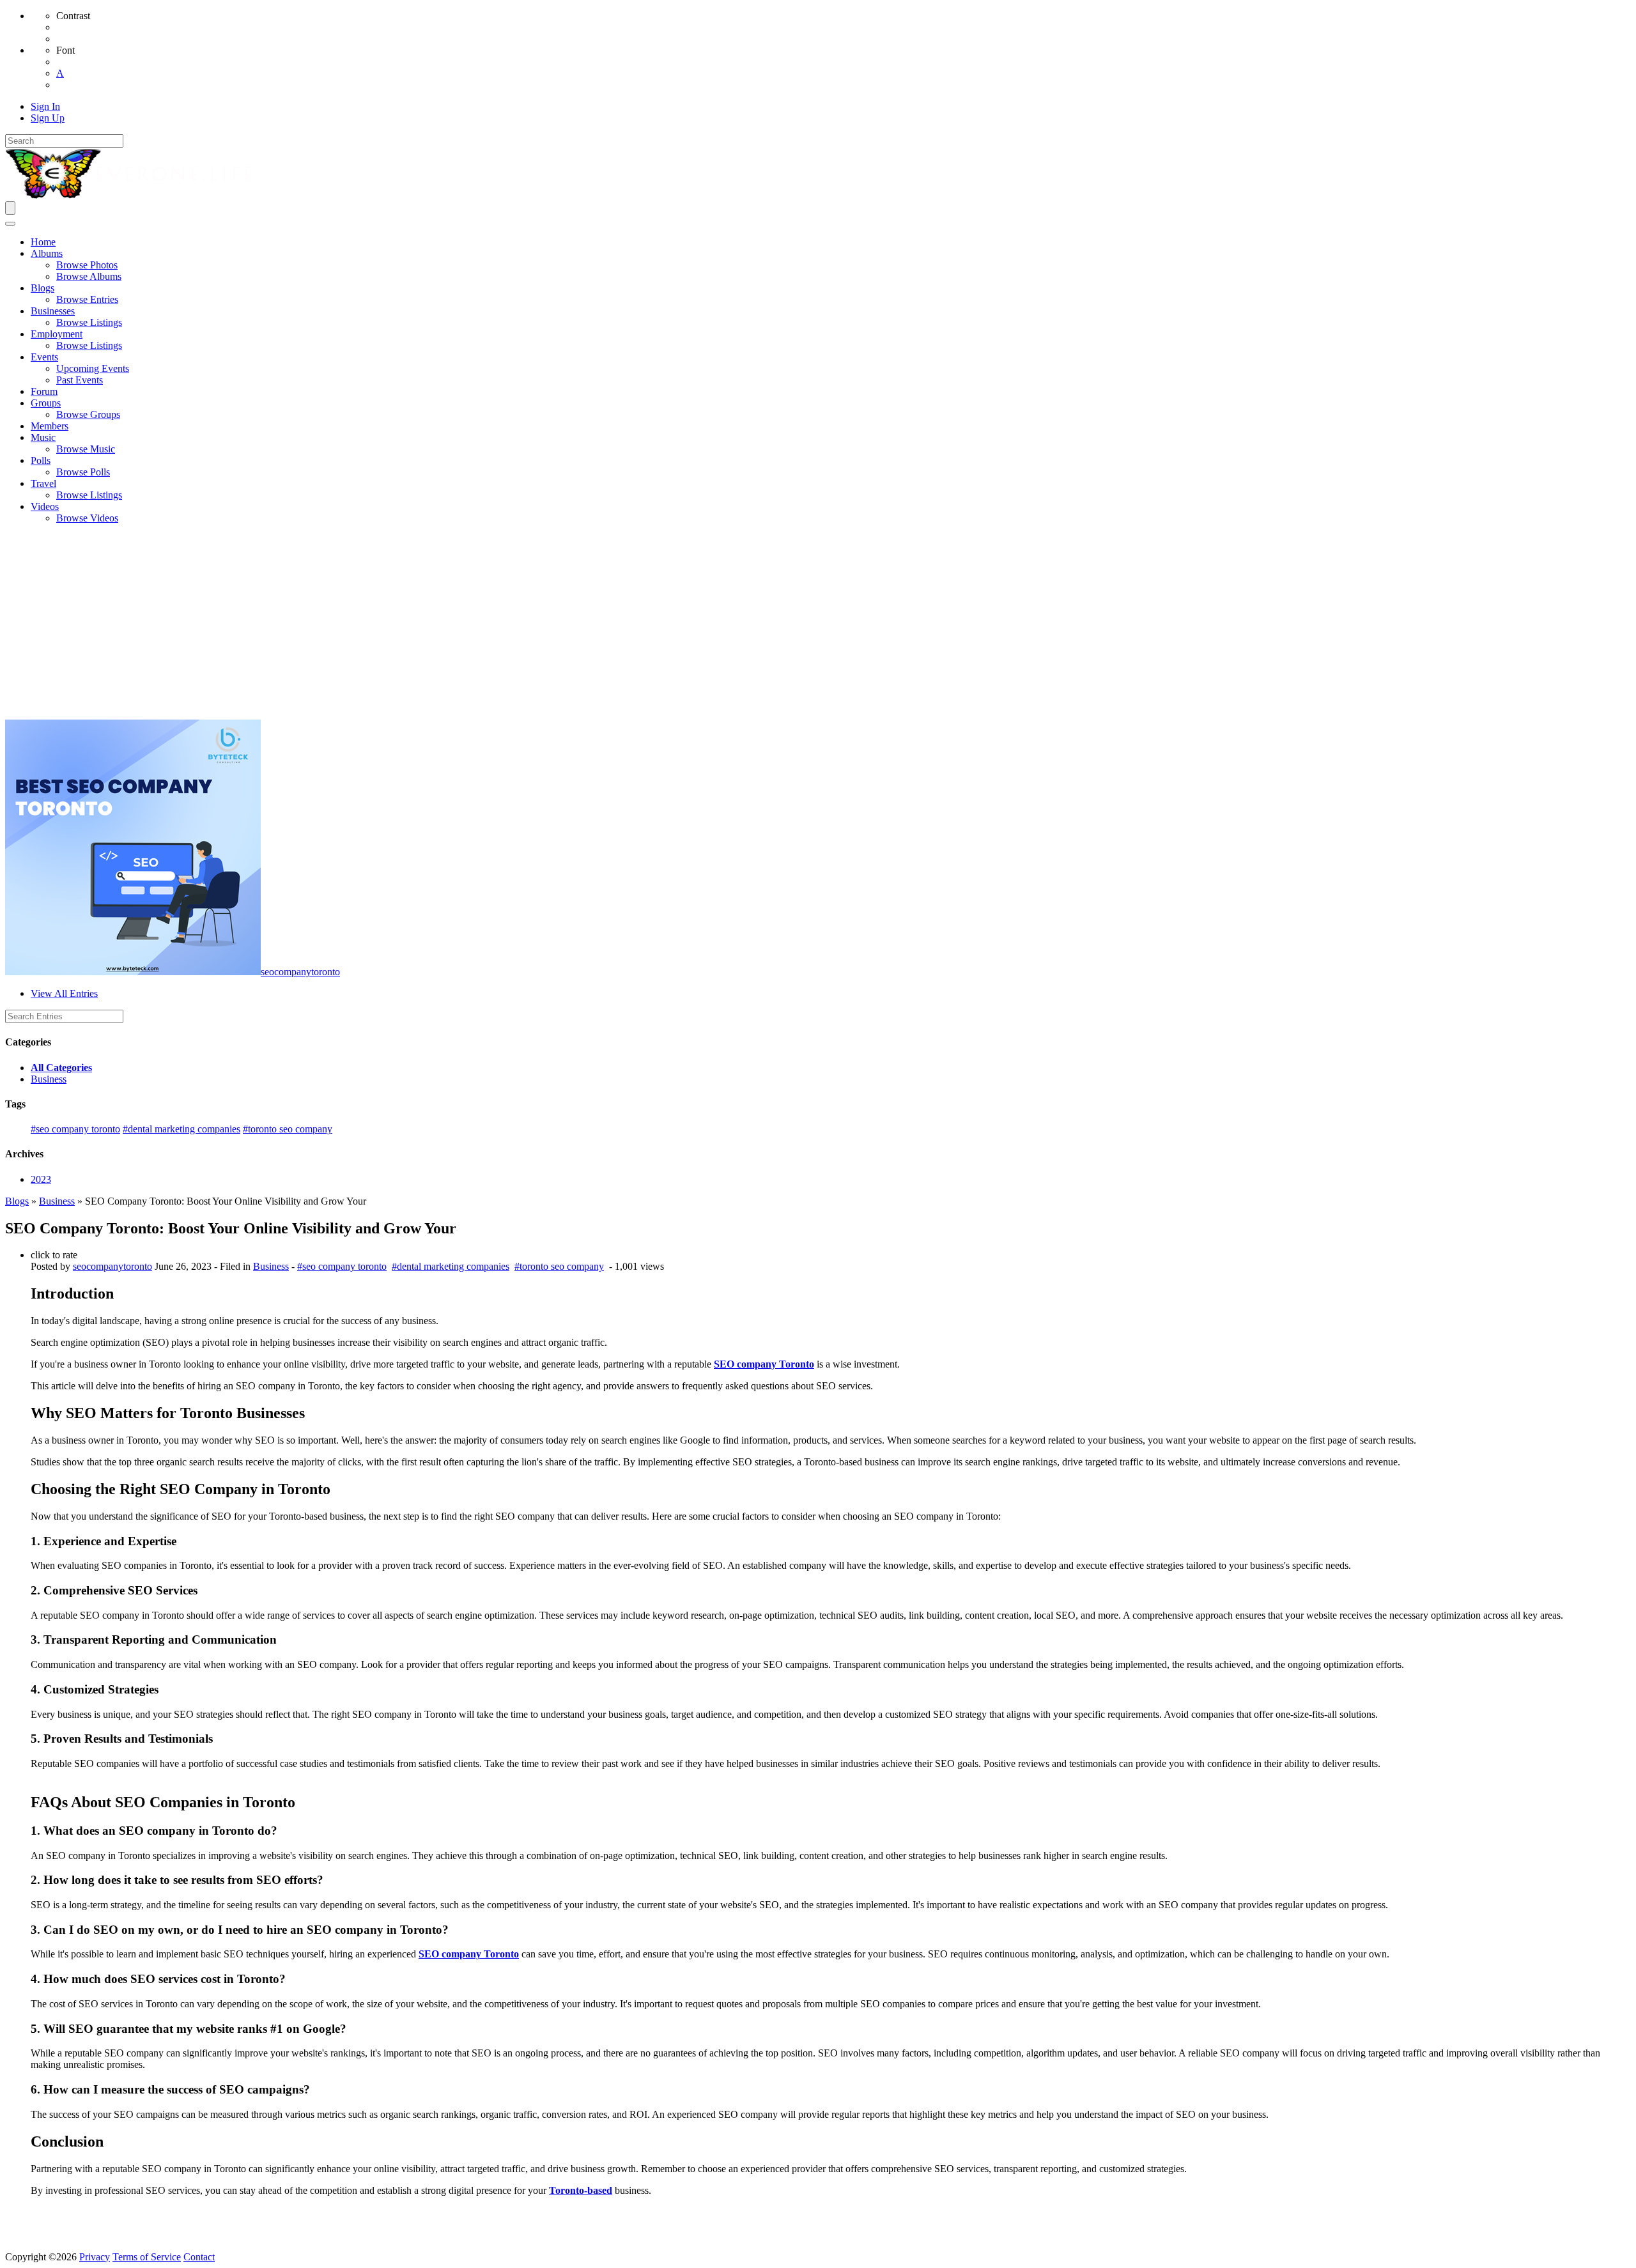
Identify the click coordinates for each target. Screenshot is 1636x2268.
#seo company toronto (75, 1129)
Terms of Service (147, 2257)
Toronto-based (581, 2190)
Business (49, 1079)
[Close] (10, 224)
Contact (199, 2257)
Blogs (17, 1201)
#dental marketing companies (181, 1129)
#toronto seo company (288, 1129)
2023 (41, 1179)
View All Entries (64, 993)
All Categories (61, 1068)
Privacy (95, 2257)
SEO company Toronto (764, 1364)
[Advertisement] (818, 624)
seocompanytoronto (300, 972)
